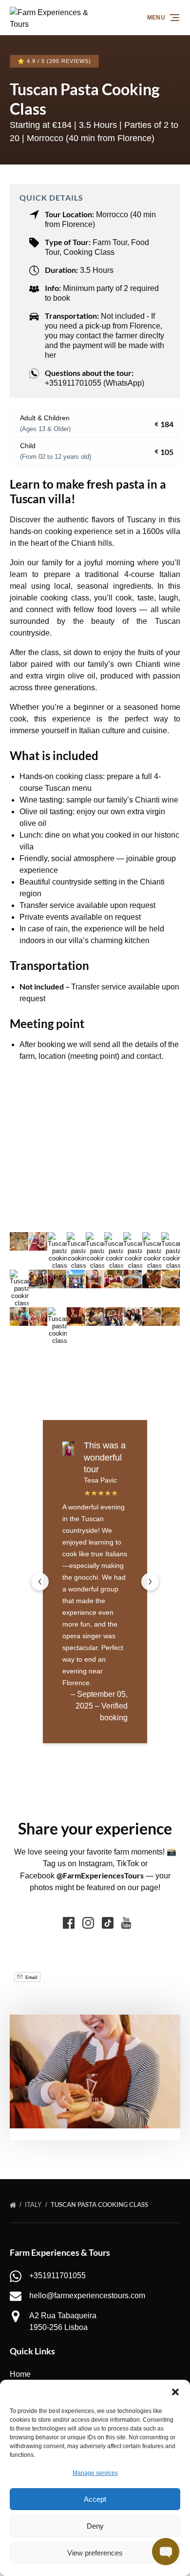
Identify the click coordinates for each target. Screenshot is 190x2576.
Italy (34, 2205)
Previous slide (40, 1582)
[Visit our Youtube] (126, 1923)
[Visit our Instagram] (88, 1923)
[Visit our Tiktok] (108, 1923)
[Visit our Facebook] (69, 1923)
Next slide (150, 1582)
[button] (175, 2392)
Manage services (95, 2473)
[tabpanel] (95, 2071)
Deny (95, 2526)
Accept (95, 2499)
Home (20, 2374)
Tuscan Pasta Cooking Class (100, 2205)
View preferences (95, 2553)
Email (31, 1977)
